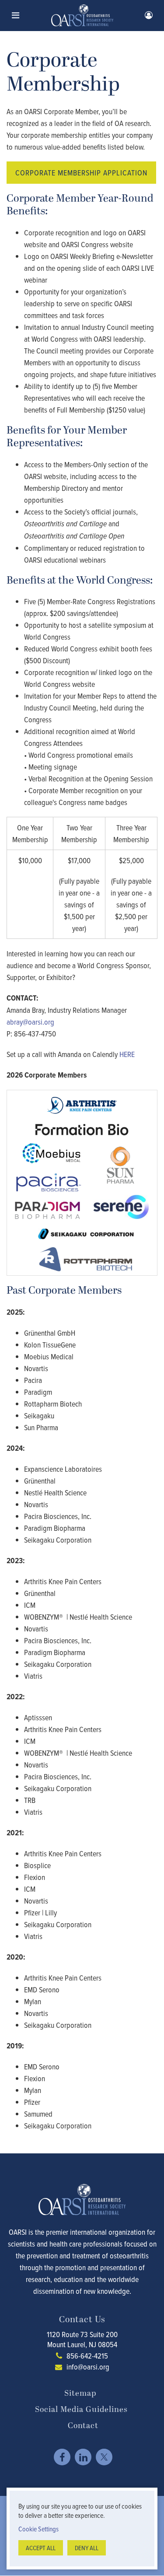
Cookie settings (38, 2529)
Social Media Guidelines (81, 2410)
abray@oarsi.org (30, 1022)
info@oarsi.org (88, 2367)
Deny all (87, 2548)
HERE (127, 1054)
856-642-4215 (87, 2356)
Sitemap (80, 2393)
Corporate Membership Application (81, 173)
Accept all (41, 2548)
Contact (83, 2426)
